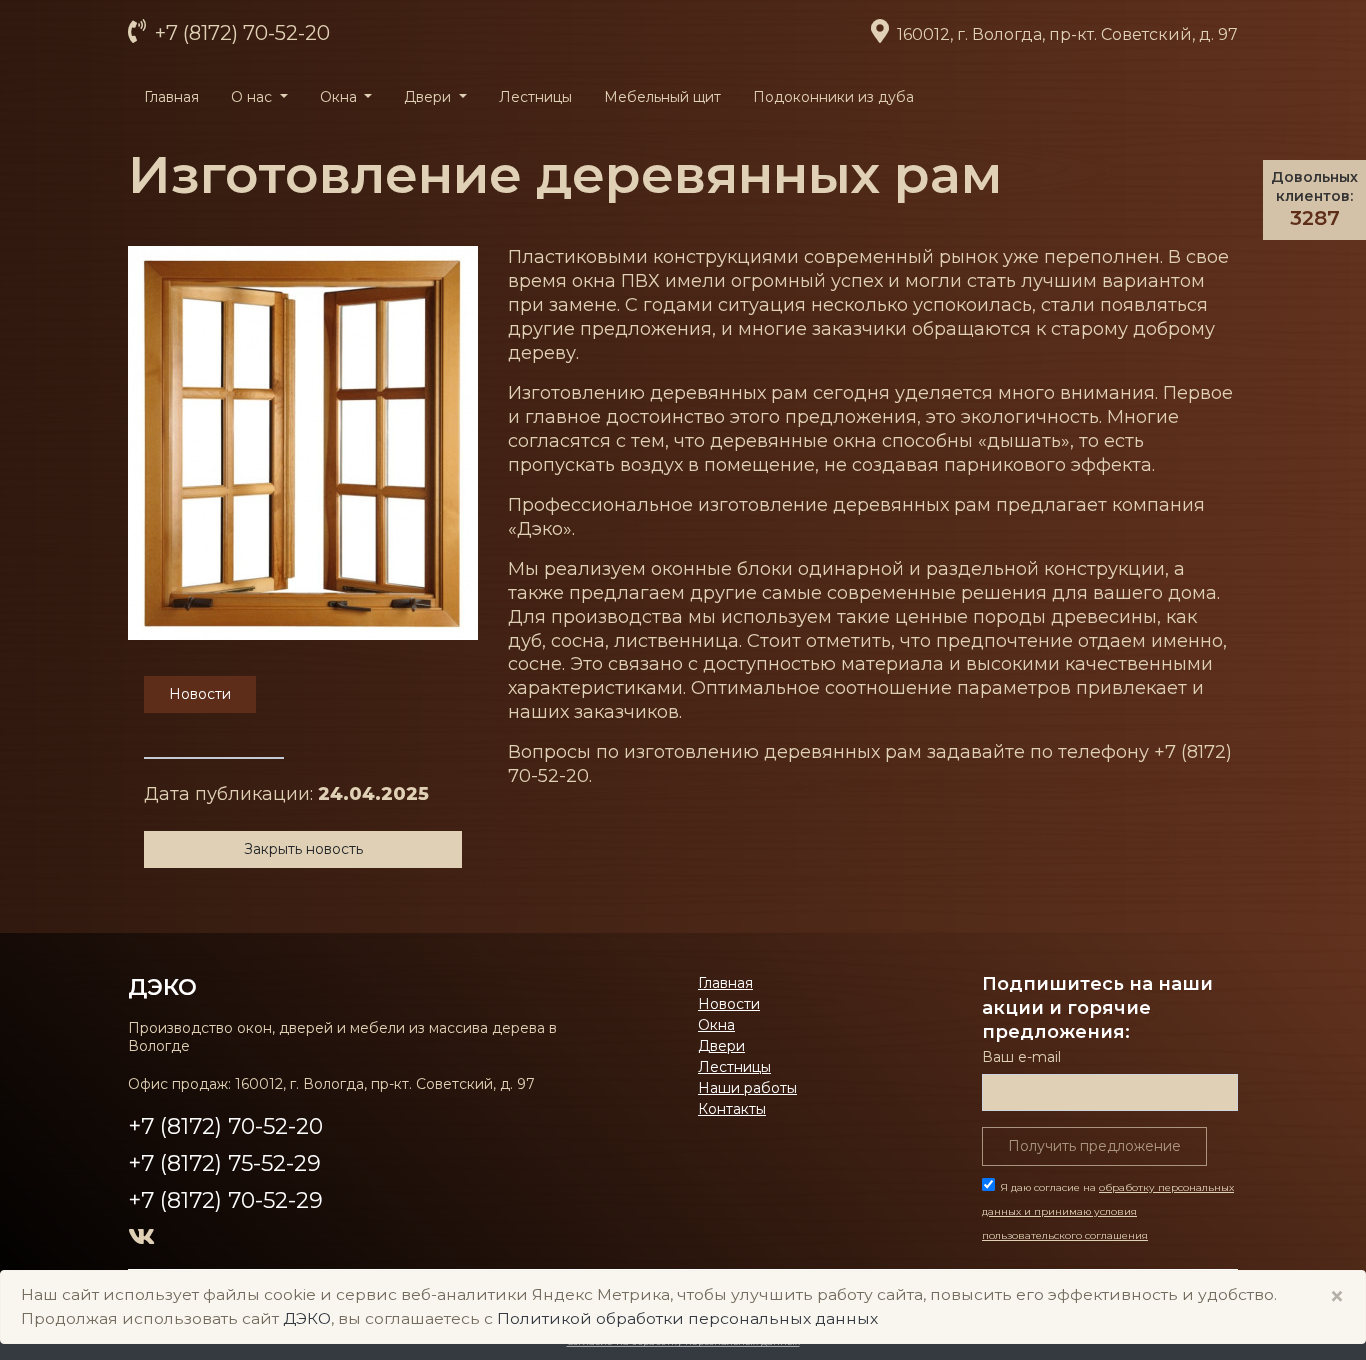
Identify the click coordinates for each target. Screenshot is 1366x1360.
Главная (171, 97)
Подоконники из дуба (833, 97)
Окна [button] (340, 97)
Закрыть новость (303, 849)
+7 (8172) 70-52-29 (225, 1200)
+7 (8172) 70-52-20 (240, 33)
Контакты (732, 1109)
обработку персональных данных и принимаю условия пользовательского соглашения (1108, 1211)
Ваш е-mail (1021, 1057)
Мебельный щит (662, 97)
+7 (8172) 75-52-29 (224, 1163)
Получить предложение (1094, 1146)
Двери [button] (429, 97)
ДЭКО (307, 1318)
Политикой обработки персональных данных (687, 1318)
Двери (721, 1046)
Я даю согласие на (1108, 1211)
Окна (716, 1025)
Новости (729, 1004)
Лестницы (535, 97)
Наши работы (747, 1088)
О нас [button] (253, 97)
